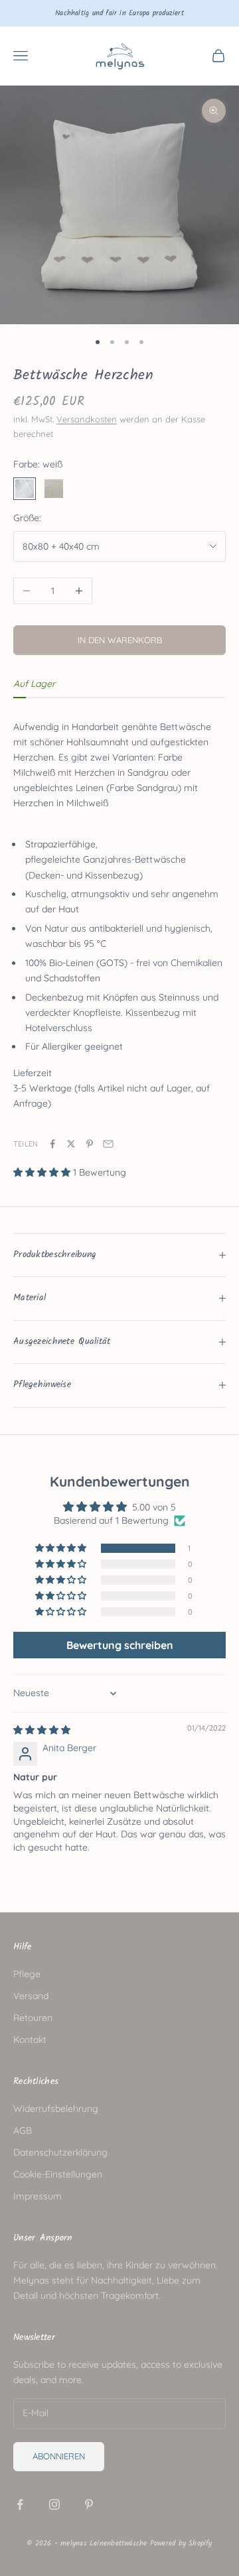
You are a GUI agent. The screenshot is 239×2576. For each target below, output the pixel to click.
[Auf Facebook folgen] (20, 2504)
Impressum (38, 2196)
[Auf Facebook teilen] (52, 1144)
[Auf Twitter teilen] (71, 1144)
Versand (31, 1996)
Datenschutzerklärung (60, 2152)
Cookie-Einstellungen (58, 2174)
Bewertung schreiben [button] (120, 1645)
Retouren (33, 2018)
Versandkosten (87, 419)
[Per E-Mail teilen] (108, 1144)
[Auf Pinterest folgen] (89, 2504)
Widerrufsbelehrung (56, 2109)
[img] (42, 1730)
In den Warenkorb (120, 640)
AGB (23, 2130)
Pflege (27, 1974)
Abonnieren (59, 2456)
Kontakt (30, 2040)
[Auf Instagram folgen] (54, 2504)
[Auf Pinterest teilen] (90, 1144)
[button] (43, 1172)
